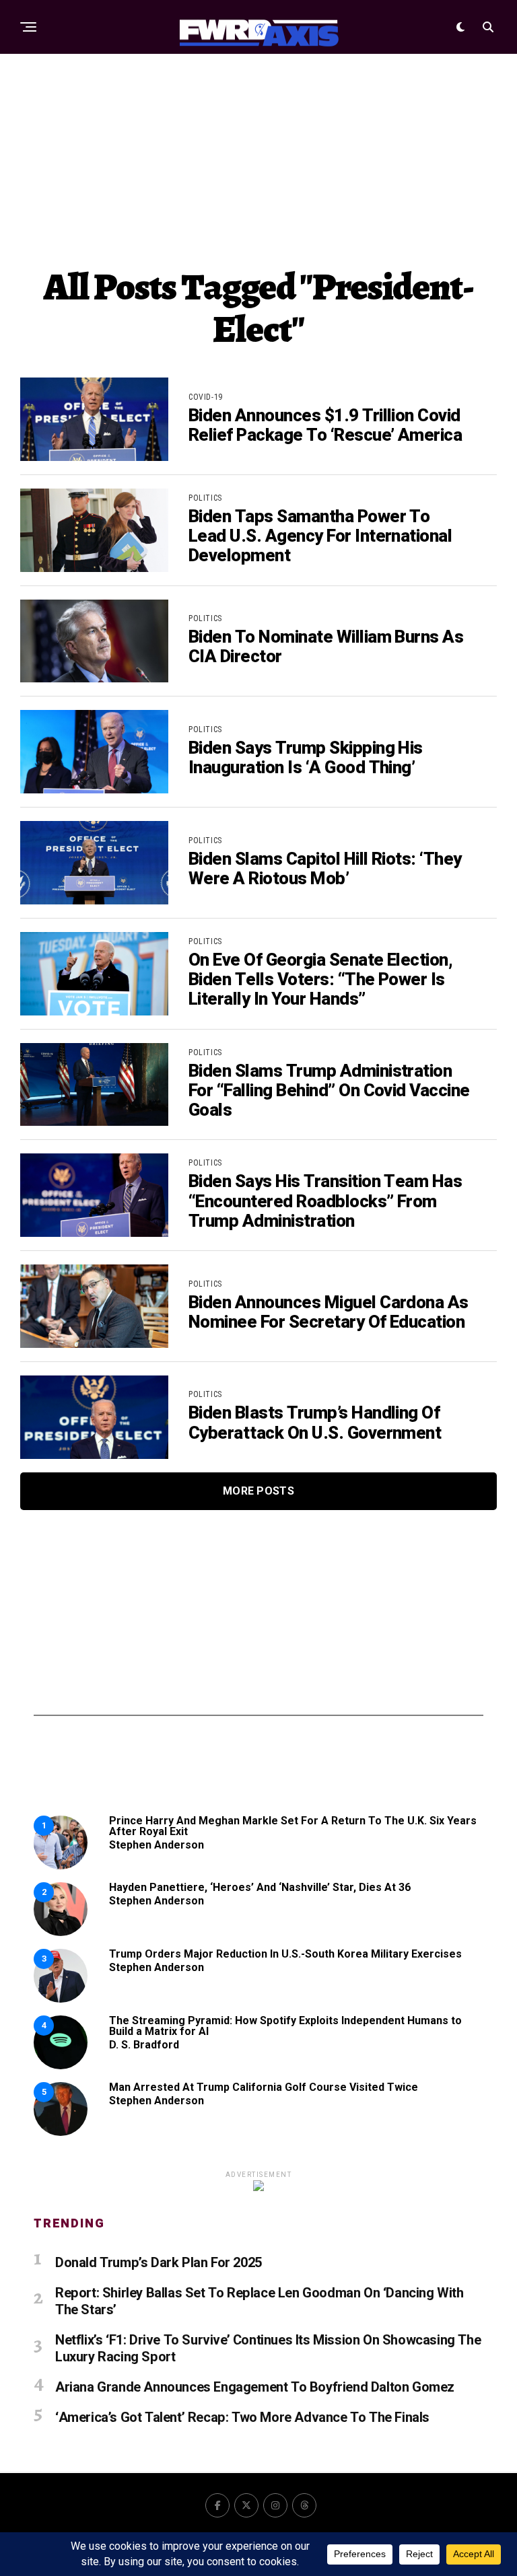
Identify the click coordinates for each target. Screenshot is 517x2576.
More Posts (258, 1491)
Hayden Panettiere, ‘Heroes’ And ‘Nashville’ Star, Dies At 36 (260, 1887)
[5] (61, 2132)
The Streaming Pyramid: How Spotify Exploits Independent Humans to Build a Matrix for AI (285, 2026)
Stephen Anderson (157, 1845)
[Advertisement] (258, 158)
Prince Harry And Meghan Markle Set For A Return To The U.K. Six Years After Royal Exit (293, 1826)
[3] (61, 1999)
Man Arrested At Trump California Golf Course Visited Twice (264, 2087)
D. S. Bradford (144, 2045)
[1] (61, 1866)
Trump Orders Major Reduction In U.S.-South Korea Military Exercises (285, 1954)
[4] (61, 2066)
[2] (61, 1932)
